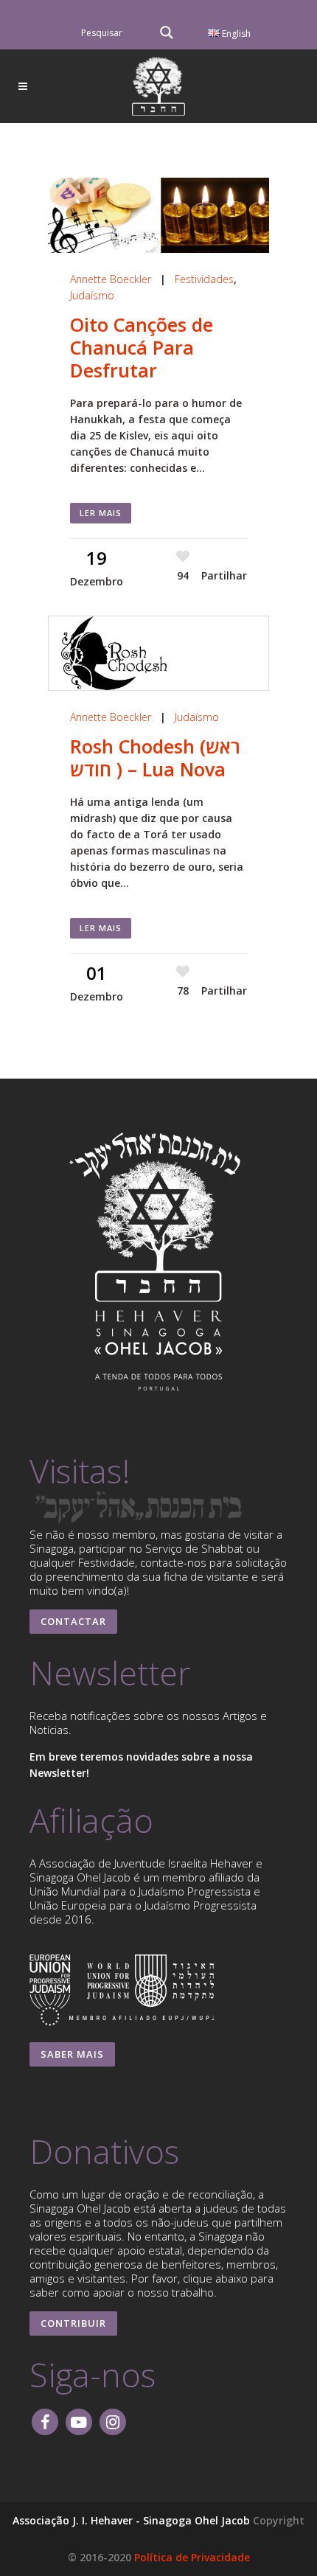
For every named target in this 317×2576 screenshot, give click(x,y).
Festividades (204, 279)
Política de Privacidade (192, 2557)
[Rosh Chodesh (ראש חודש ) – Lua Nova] (158, 653)
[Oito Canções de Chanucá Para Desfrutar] (158, 215)
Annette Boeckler (111, 279)
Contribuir (73, 2323)
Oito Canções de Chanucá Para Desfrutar (142, 347)
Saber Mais (72, 2054)
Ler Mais (101, 513)
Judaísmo (92, 295)
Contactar (73, 1621)
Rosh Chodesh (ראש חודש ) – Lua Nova (155, 758)
